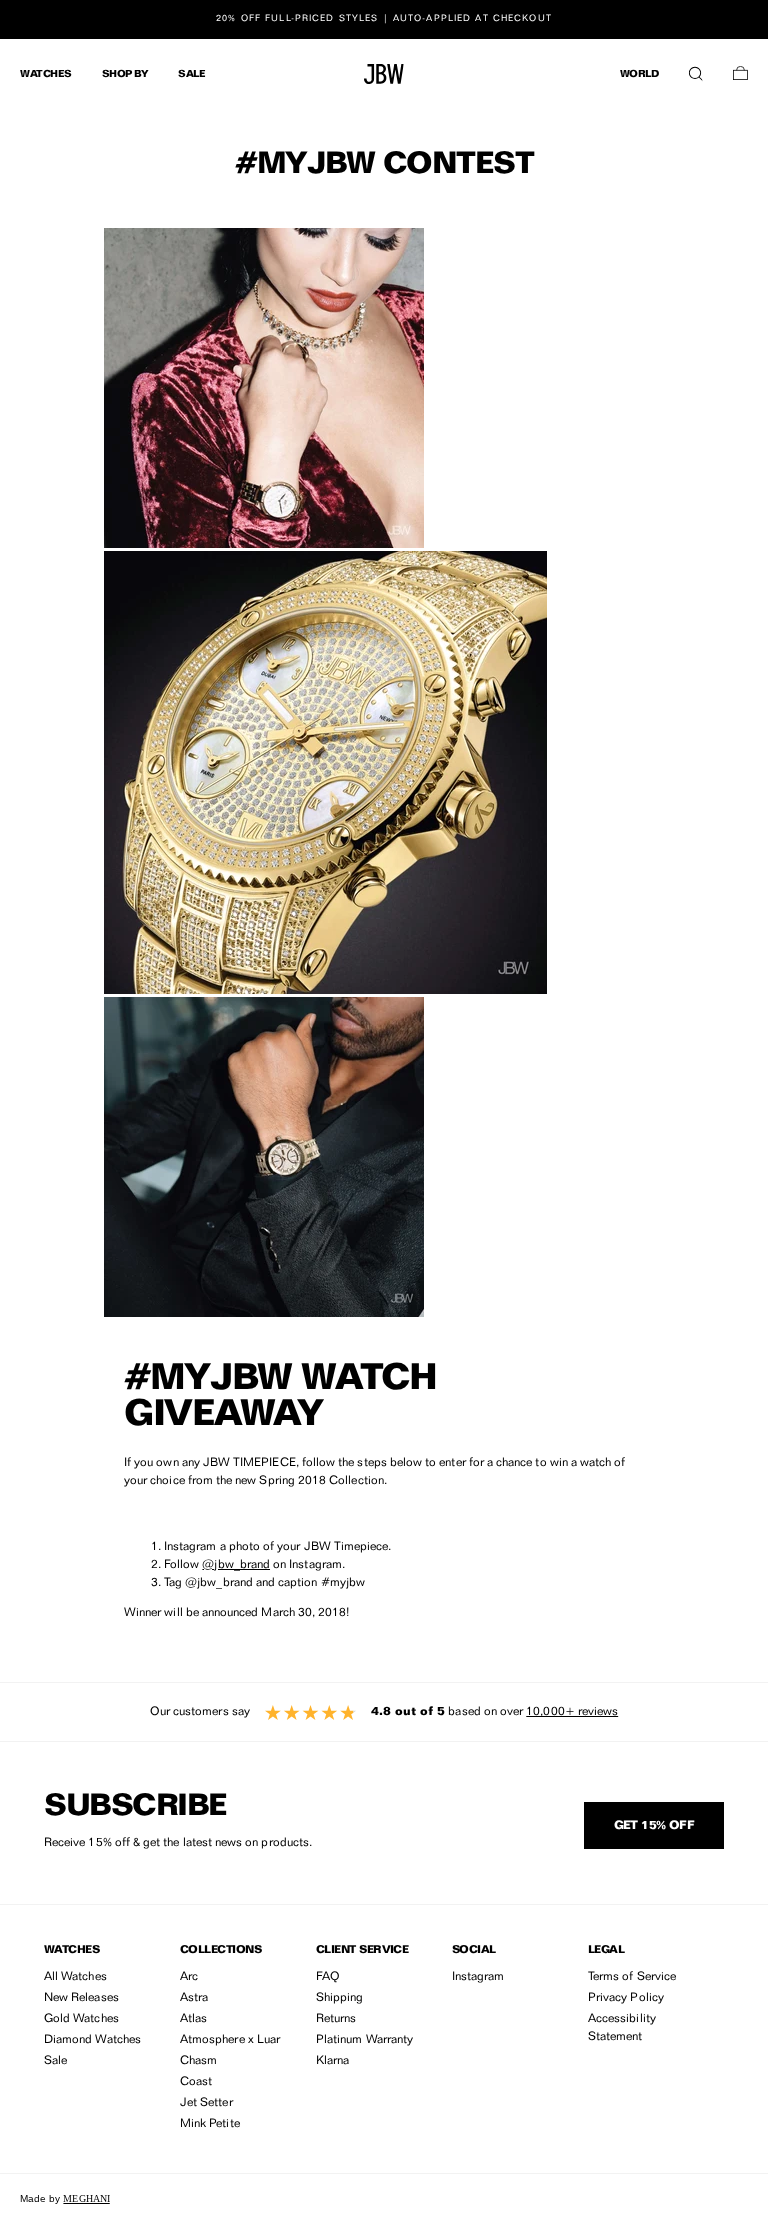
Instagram (478, 1977)
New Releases (81, 1998)
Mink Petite (210, 2124)
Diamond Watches (92, 2040)
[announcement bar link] (384, 19)
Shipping (339, 1998)
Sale (55, 2061)
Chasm (198, 2061)
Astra (194, 1998)
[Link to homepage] (384, 74)
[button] (695, 69)
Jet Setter (206, 2103)
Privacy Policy (626, 1998)
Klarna (332, 2061)
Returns (336, 2019)
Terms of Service (632, 1977)
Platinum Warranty (364, 2040)
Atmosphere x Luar (230, 2040)
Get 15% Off (654, 1826)
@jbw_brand (236, 1565)
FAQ (328, 1977)
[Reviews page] (384, 1712)
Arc (189, 1977)
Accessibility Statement (622, 2028)
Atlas (193, 2019)
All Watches (75, 1977)
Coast (196, 2082)
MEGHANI (86, 2198)
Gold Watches (81, 2019)
